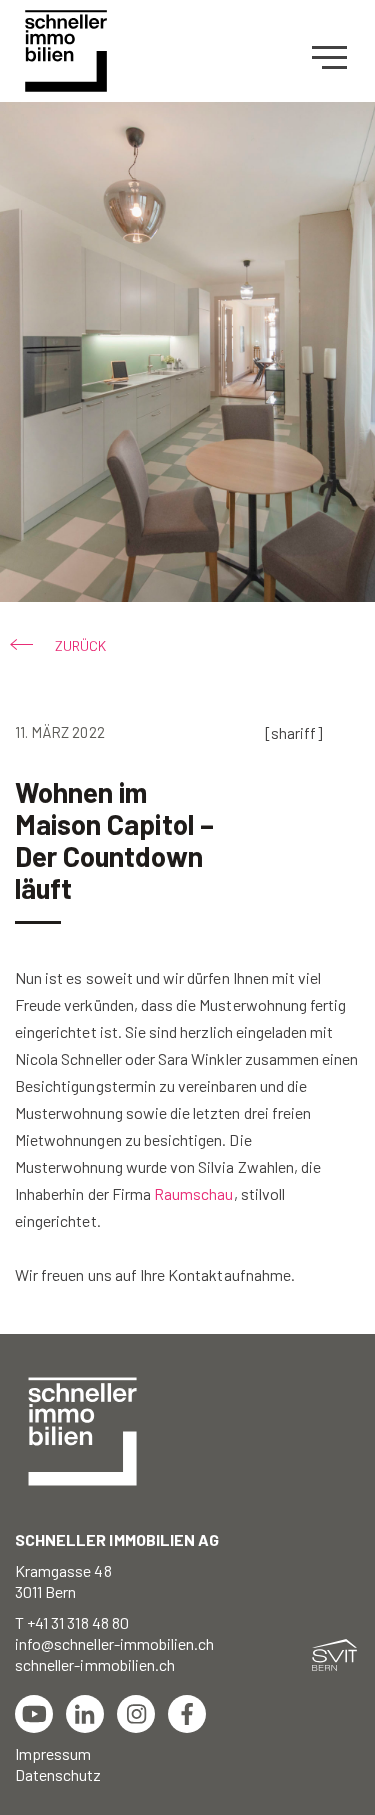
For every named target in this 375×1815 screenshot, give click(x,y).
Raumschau (193, 1193)
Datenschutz (58, 1774)
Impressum (53, 1753)
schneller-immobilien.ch (95, 1664)
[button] (60, 645)
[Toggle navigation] (336, 58)
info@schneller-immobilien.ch (114, 1643)
